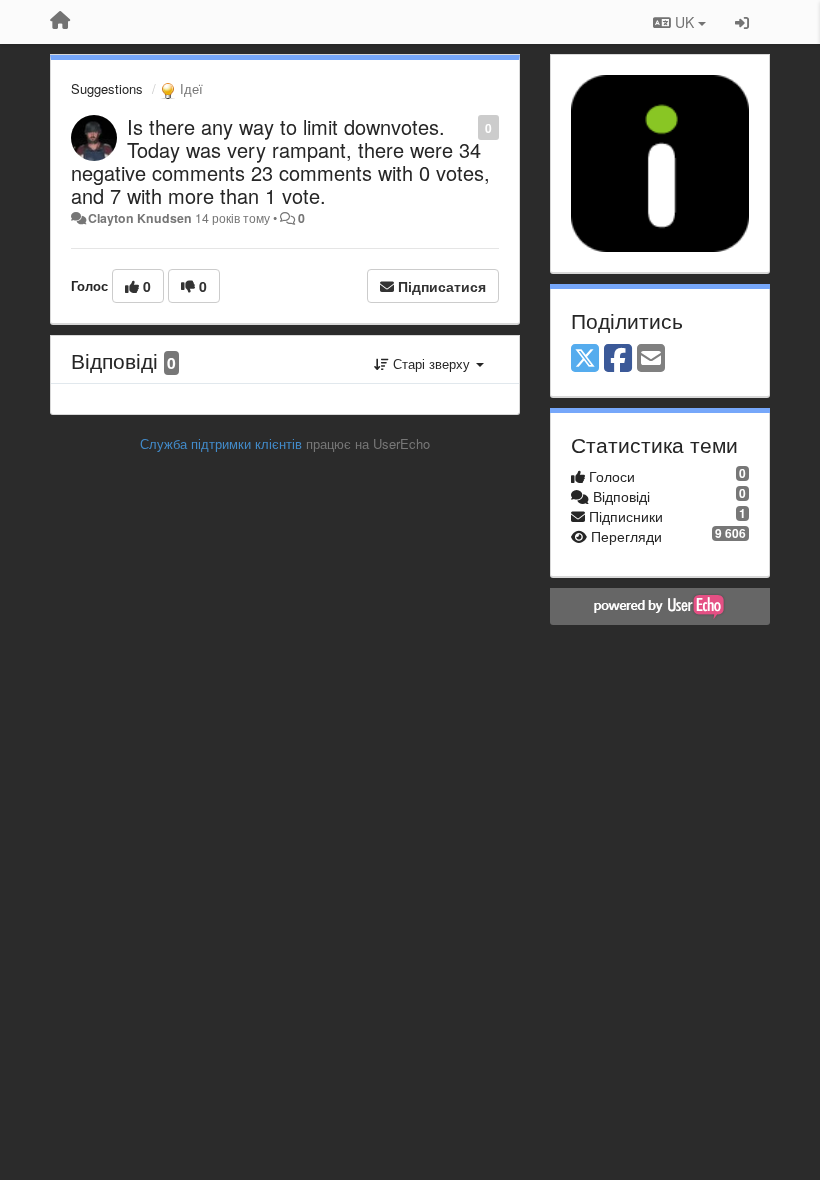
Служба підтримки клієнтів (221, 443)
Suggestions (107, 88)
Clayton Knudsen (140, 218)
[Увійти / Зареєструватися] (742, 22)
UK (684, 22)
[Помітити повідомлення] (467, 126)
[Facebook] (618, 359)
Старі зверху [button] (431, 363)
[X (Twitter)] (585, 359)
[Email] (651, 359)
